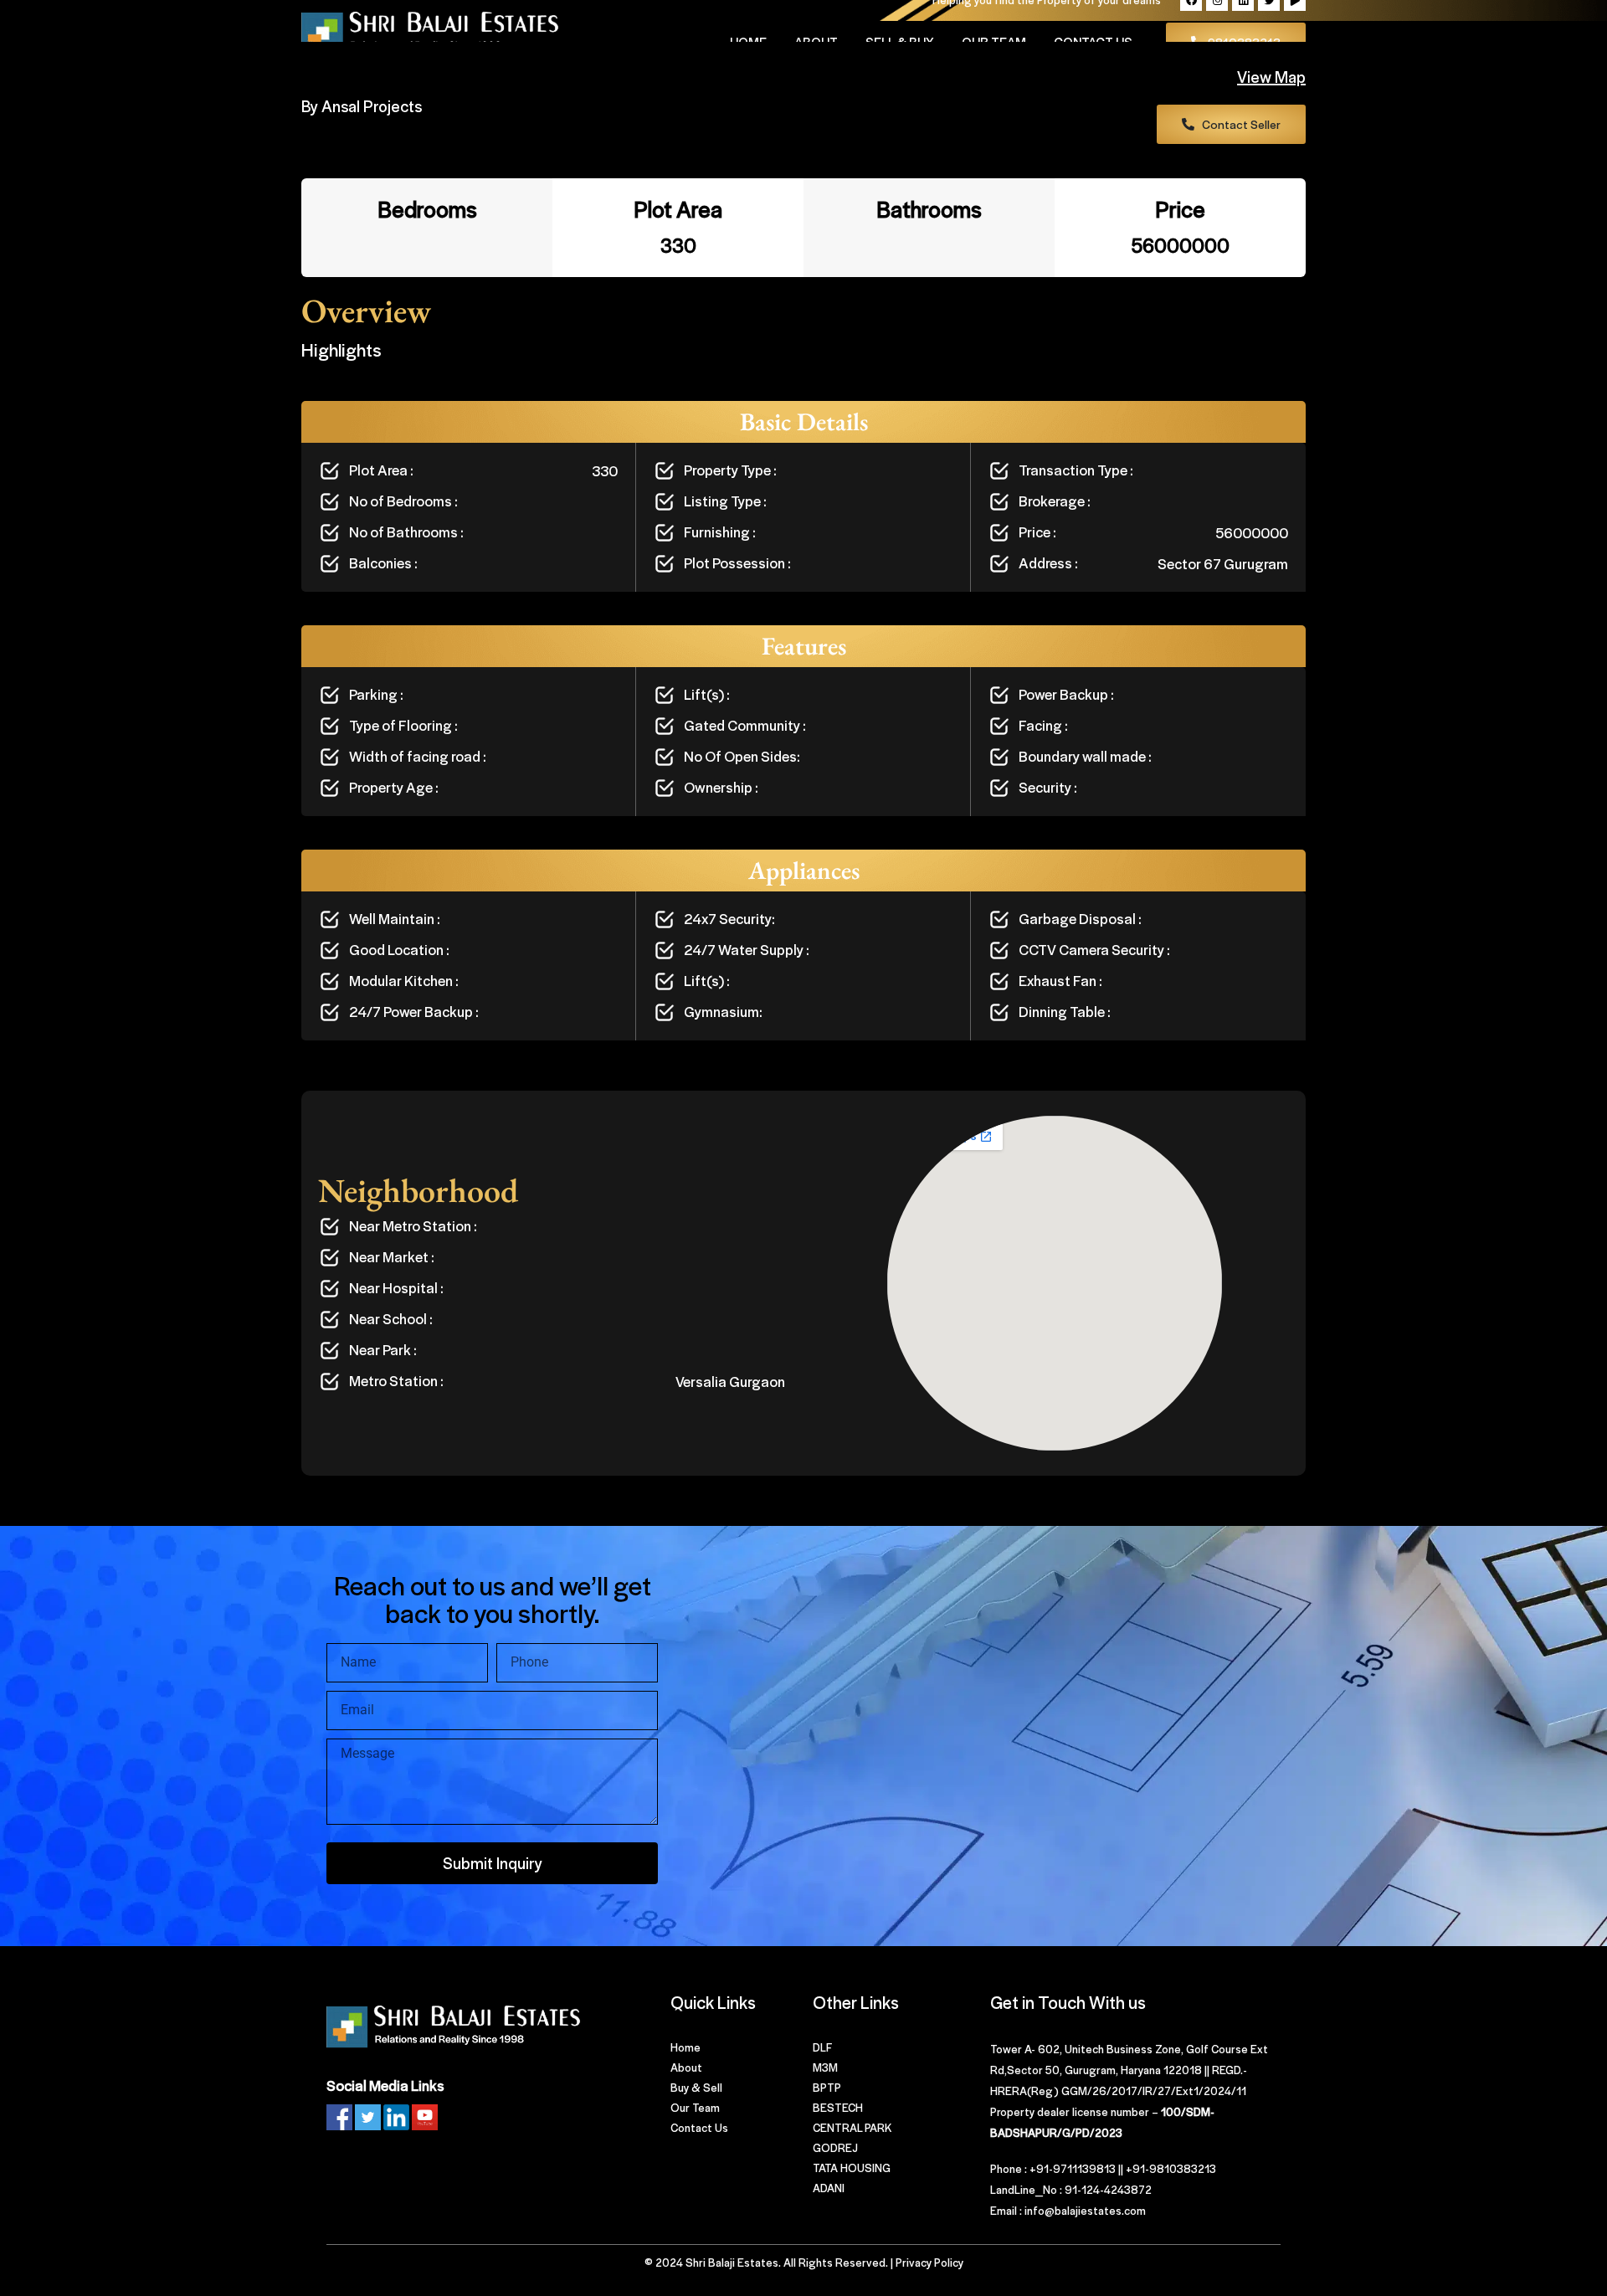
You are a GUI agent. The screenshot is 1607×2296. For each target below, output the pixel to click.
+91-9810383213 (1171, 2168)
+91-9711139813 (1073, 2168)
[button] (1231, 124)
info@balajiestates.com (1085, 2210)
